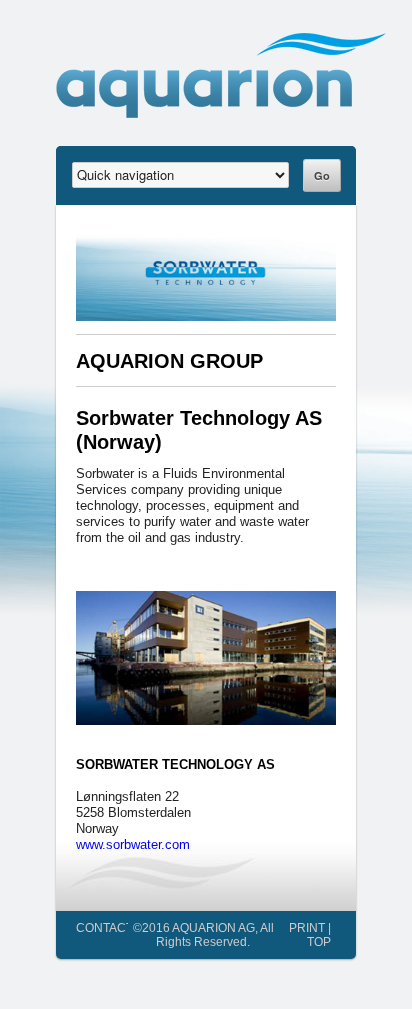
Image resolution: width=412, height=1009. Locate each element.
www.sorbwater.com (133, 844)
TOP (319, 941)
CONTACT (104, 927)
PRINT (307, 927)
